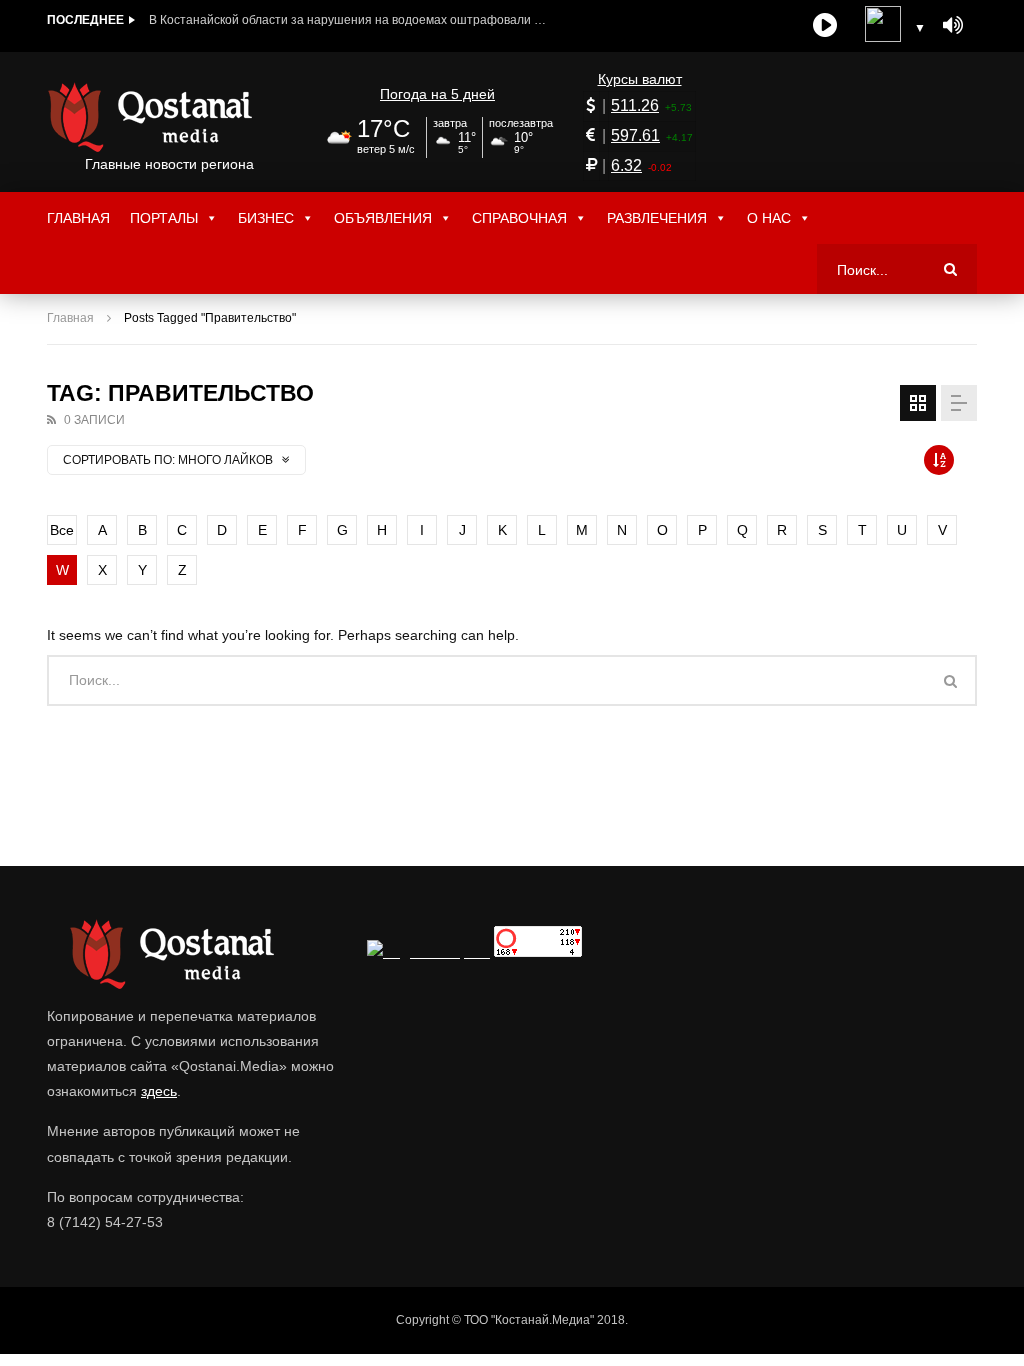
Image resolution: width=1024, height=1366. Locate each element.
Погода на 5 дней (437, 94)
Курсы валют (640, 79)
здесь (159, 1091)
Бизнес (266, 218)
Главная (78, 218)
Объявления (383, 218)
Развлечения (657, 218)
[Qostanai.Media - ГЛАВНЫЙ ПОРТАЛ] (169, 117)
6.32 (626, 165)
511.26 (635, 105)
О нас (769, 218)
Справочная (519, 218)
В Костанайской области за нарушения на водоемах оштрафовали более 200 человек (349, 20)
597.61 (635, 135)
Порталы (164, 218)
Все (62, 530)
